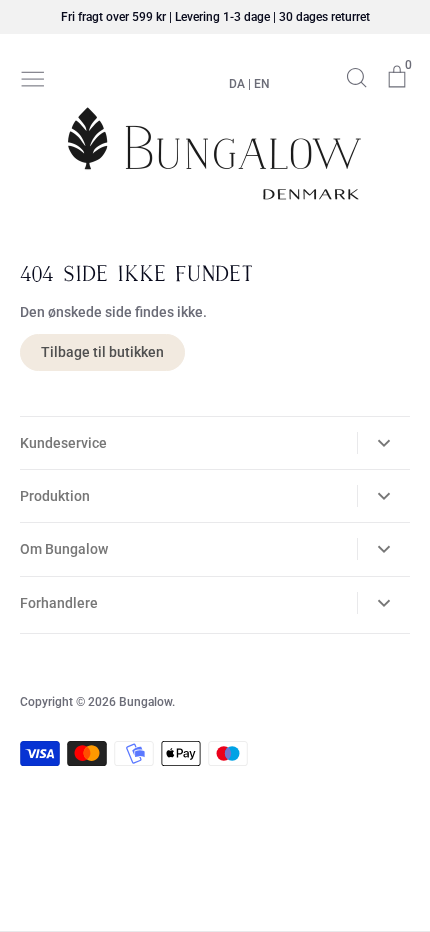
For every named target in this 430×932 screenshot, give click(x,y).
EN (262, 84)
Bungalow (145, 702)
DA (237, 84)
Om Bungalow (64, 549)
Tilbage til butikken (102, 352)
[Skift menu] (33, 77)
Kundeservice (63, 443)
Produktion (55, 496)
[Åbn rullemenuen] (383, 443)
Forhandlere (59, 603)
